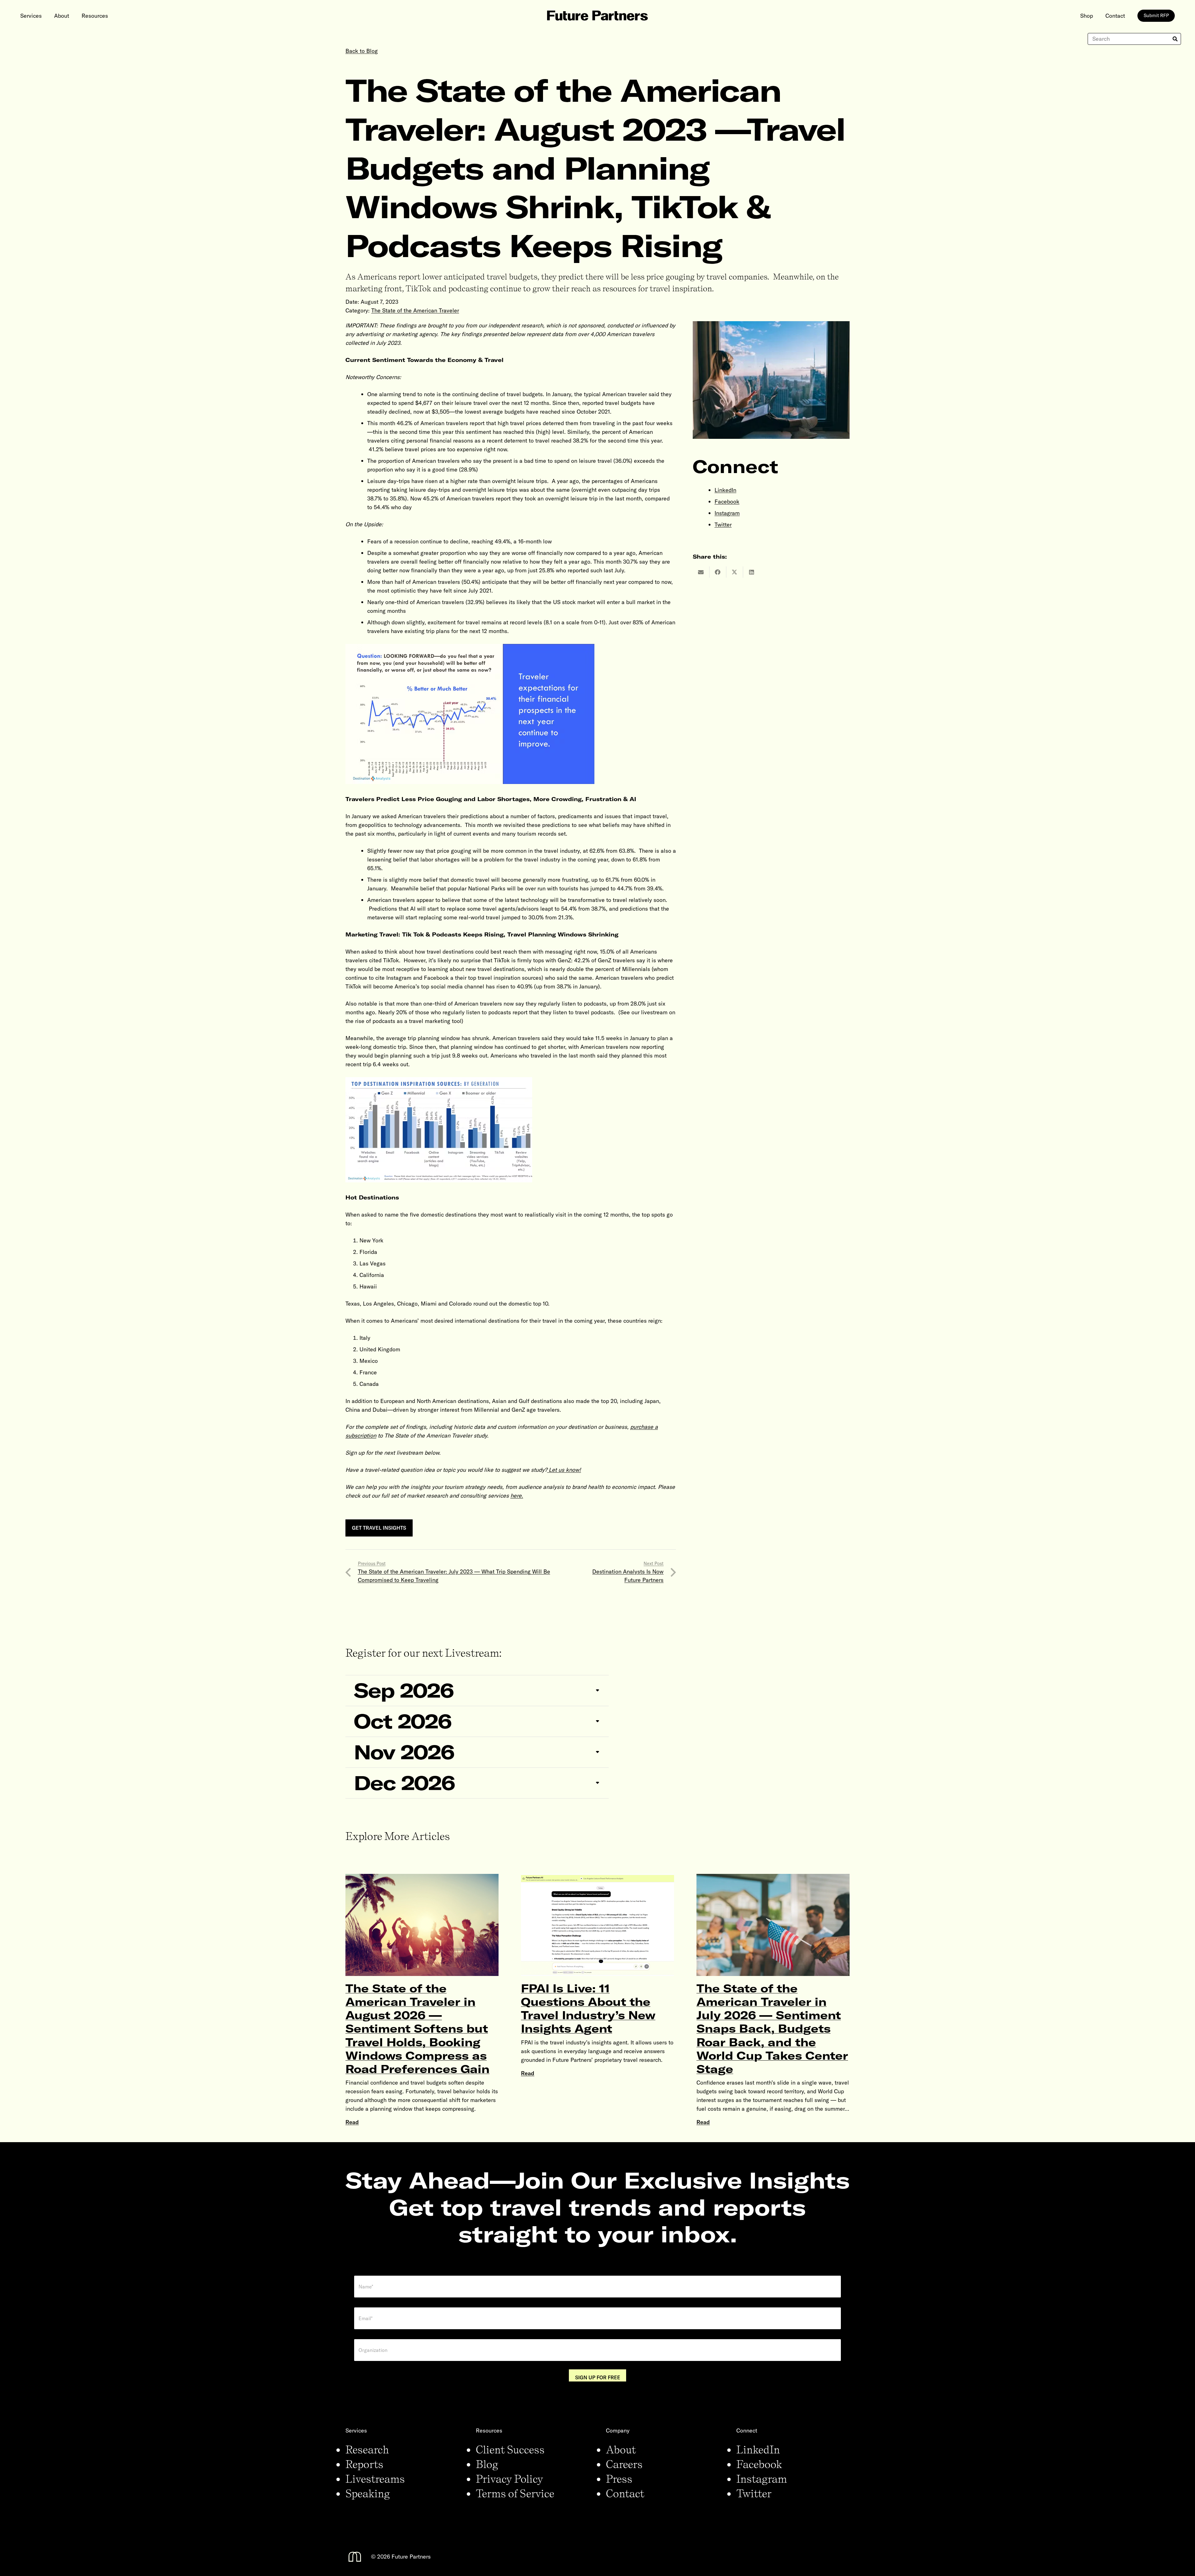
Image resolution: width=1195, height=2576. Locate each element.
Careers (624, 2464)
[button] (47, 16)
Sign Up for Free (598, 2377)
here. (517, 1496)
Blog (487, 2464)
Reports (364, 2464)
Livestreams (375, 2479)
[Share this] (718, 572)
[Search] (1175, 39)
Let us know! (565, 1470)
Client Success (510, 2449)
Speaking (368, 2493)
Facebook (727, 502)
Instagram (727, 513)
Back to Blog (362, 51)
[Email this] (701, 572)
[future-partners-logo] (597, 16)
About (621, 2449)
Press (619, 2479)
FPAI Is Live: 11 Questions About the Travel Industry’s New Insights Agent (588, 2008)
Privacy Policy (509, 2479)
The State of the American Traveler (415, 310)
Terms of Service (515, 2493)
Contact (625, 2493)
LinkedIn (725, 490)
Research (367, 2449)
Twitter (723, 525)
